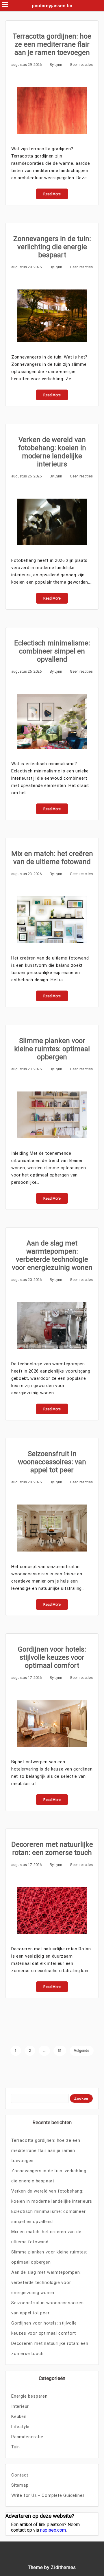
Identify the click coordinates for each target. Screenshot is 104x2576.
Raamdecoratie (27, 2437)
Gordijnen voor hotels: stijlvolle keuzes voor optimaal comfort (52, 1657)
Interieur (20, 2406)
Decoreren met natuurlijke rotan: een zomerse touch (52, 1849)
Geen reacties (81, 65)
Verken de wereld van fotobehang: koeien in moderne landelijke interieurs (52, 452)
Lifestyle (20, 2427)
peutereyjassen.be (52, 6)
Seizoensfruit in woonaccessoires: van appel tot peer (52, 1462)
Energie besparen (29, 2396)
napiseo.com (53, 2530)
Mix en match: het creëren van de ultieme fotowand (52, 858)
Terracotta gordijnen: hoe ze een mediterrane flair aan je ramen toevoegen (52, 44)
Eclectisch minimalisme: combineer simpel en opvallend (52, 651)
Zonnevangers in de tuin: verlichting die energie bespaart (52, 247)
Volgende (82, 2051)
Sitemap (20, 2485)
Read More (52, 194)
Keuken (19, 2416)
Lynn (58, 65)
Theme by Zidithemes (52, 2567)
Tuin (16, 2447)
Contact (20, 2475)
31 (60, 2051)
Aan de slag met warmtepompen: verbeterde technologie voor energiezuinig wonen (52, 1255)
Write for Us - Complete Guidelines (48, 2495)
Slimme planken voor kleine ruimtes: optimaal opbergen (52, 1049)
